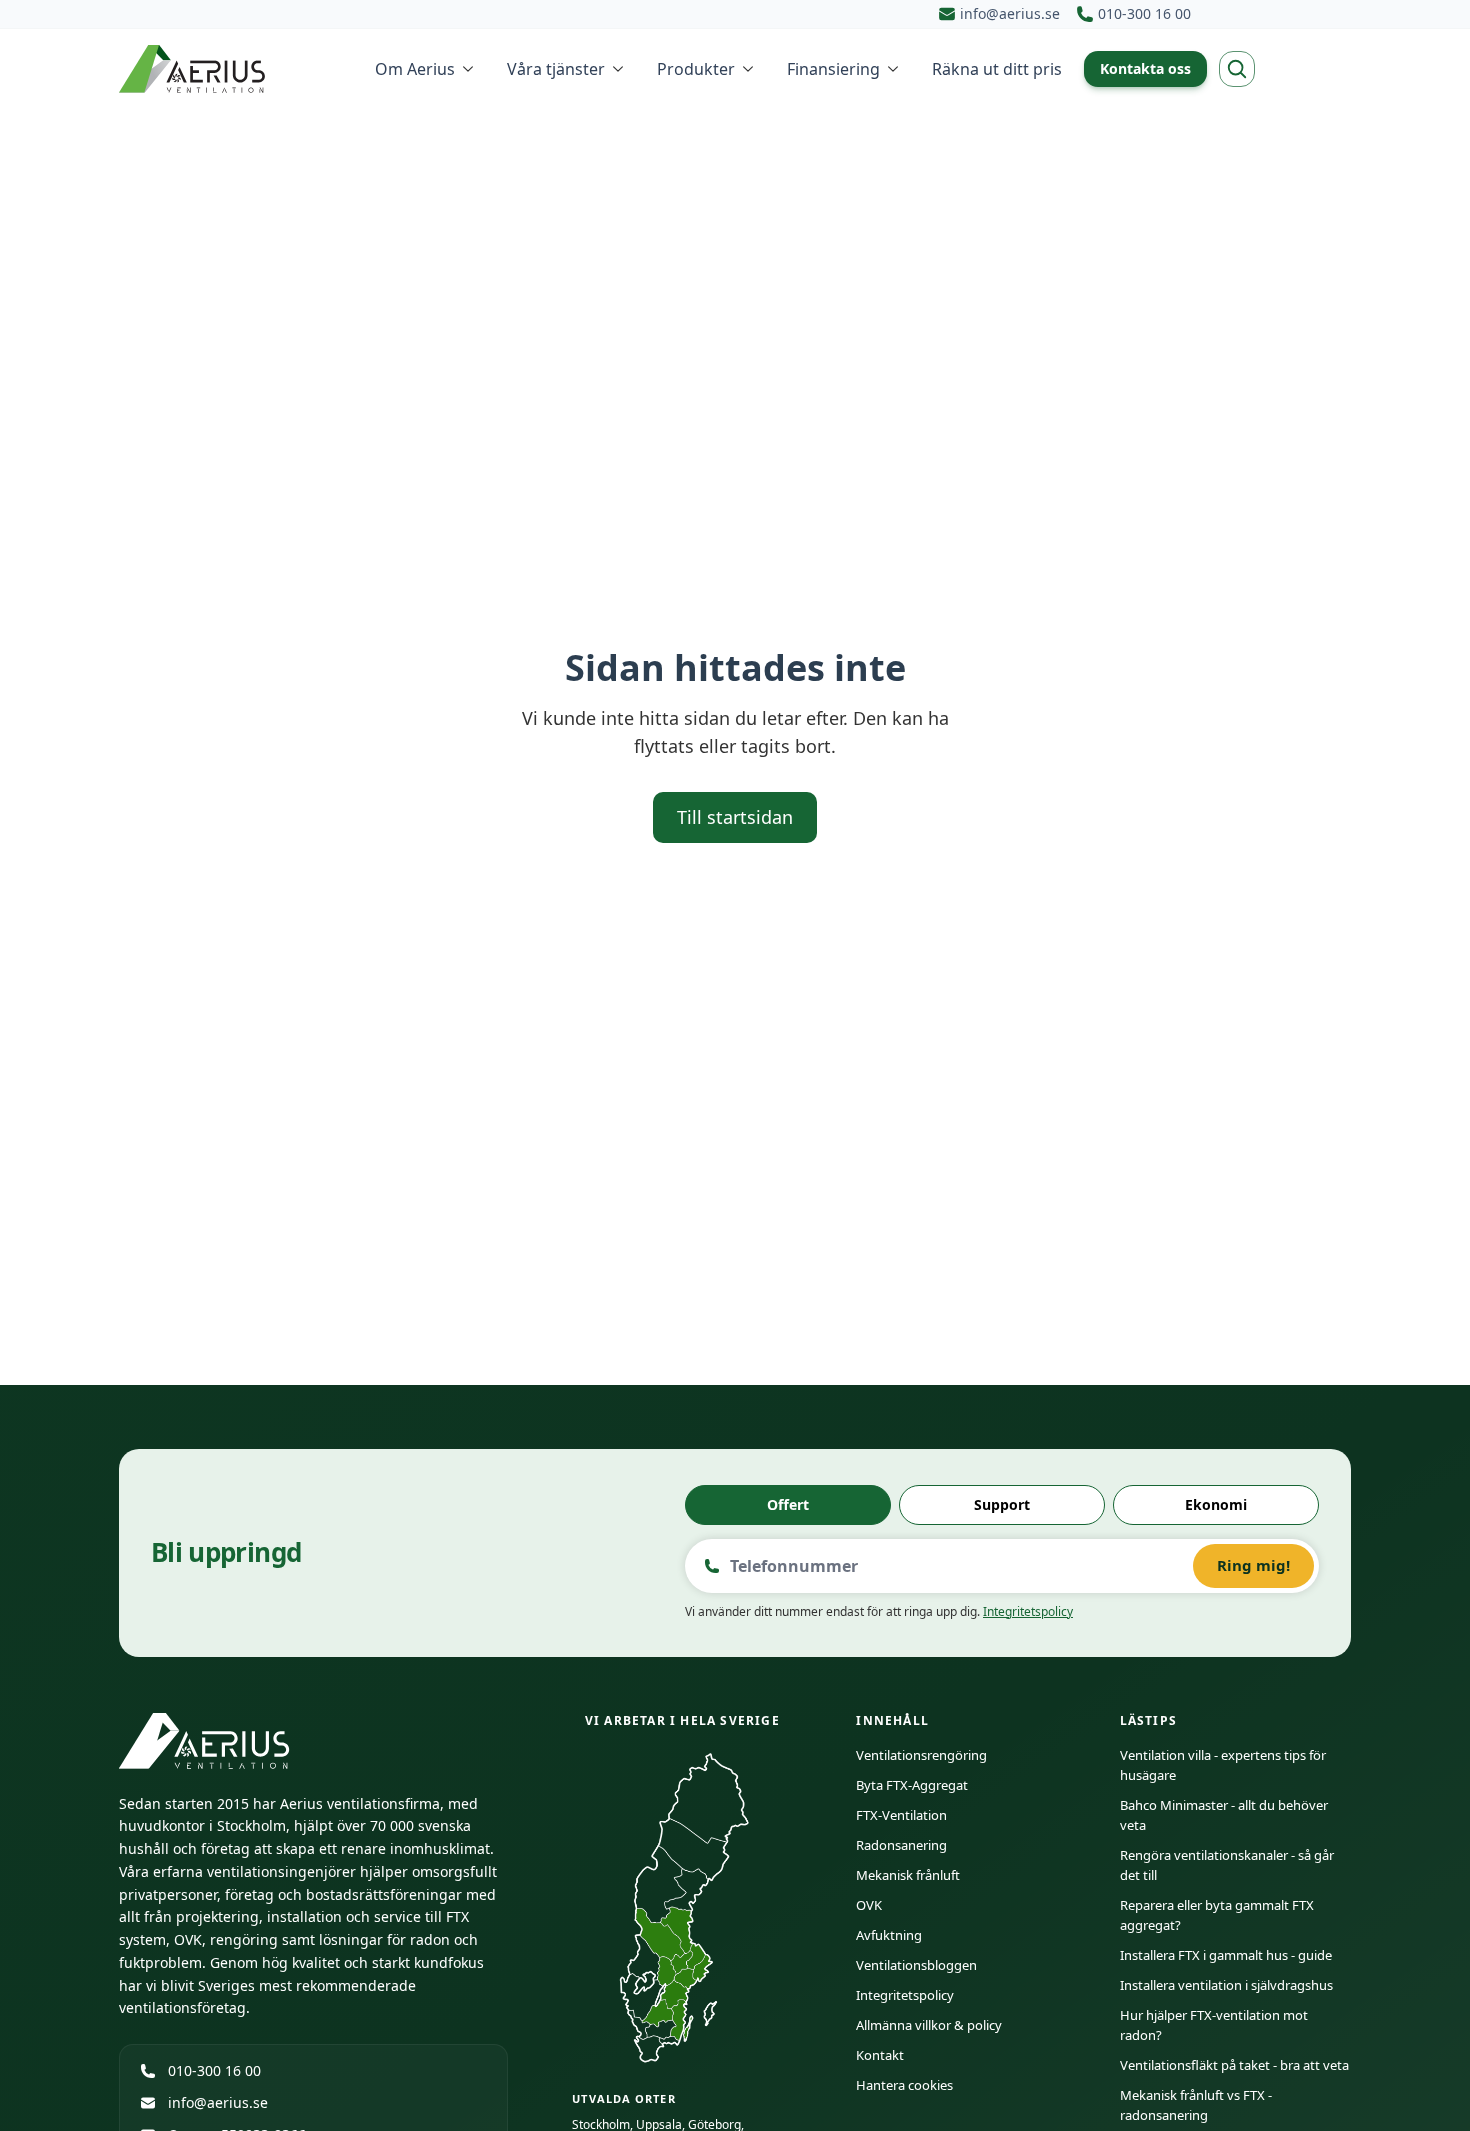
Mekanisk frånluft (908, 1875)
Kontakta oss (1145, 68)
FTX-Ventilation (901, 1815)
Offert (788, 1504)
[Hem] (194, 69)
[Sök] (1237, 69)
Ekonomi (1216, 1504)
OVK (869, 1905)
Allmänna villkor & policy (929, 2025)
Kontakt (880, 2055)
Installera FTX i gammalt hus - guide (1226, 1955)
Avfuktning (889, 1935)
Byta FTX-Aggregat (912, 1785)
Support (1002, 1504)
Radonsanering (901, 1845)
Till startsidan (735, 817)
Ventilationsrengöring (921, 1755)
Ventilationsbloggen (916, 1965)
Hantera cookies (904, 2085)
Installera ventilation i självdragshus (1226, 1985)
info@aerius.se (218, 2102)
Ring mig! (1253, 1565)
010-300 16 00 (214, 2070)
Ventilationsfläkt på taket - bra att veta (1234, 2065)
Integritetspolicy (1028, 1611)
